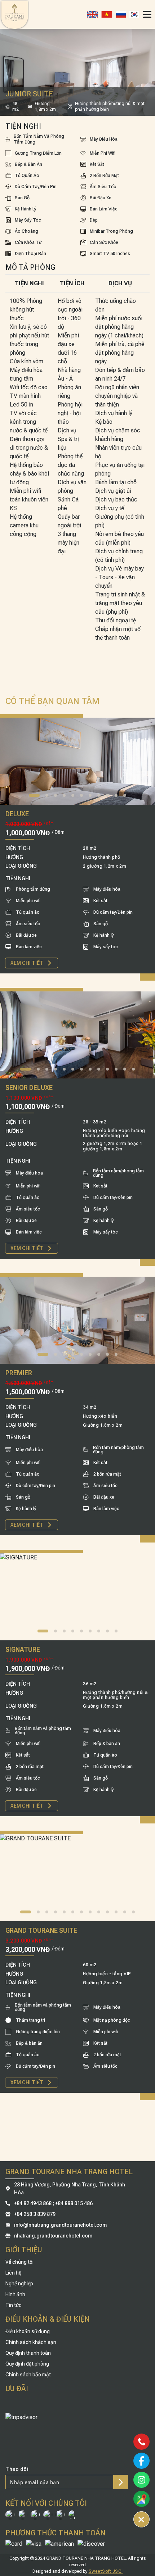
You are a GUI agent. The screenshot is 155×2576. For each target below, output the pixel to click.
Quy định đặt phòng (27, 2364)
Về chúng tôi (19, 2262)
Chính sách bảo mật (28, 2375)
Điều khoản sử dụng (28, 2331)
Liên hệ (13, 2273)
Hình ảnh (15, 2294)
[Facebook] (8, 2189)
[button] (34, 795)
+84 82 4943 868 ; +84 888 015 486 (53, 2203)
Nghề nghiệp (19, 2284)
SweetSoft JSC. (106, 2571)
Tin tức (14, 2305)
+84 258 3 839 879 (35, 2214)
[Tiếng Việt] (107, 14)
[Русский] (121, 14)
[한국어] (134, 14)
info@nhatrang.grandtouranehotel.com (60, 2225)
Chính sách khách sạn (31, 2342)
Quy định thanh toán (28, 2353)
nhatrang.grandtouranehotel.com (53, 2236)
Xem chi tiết (27, 963)
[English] (92, 14)
